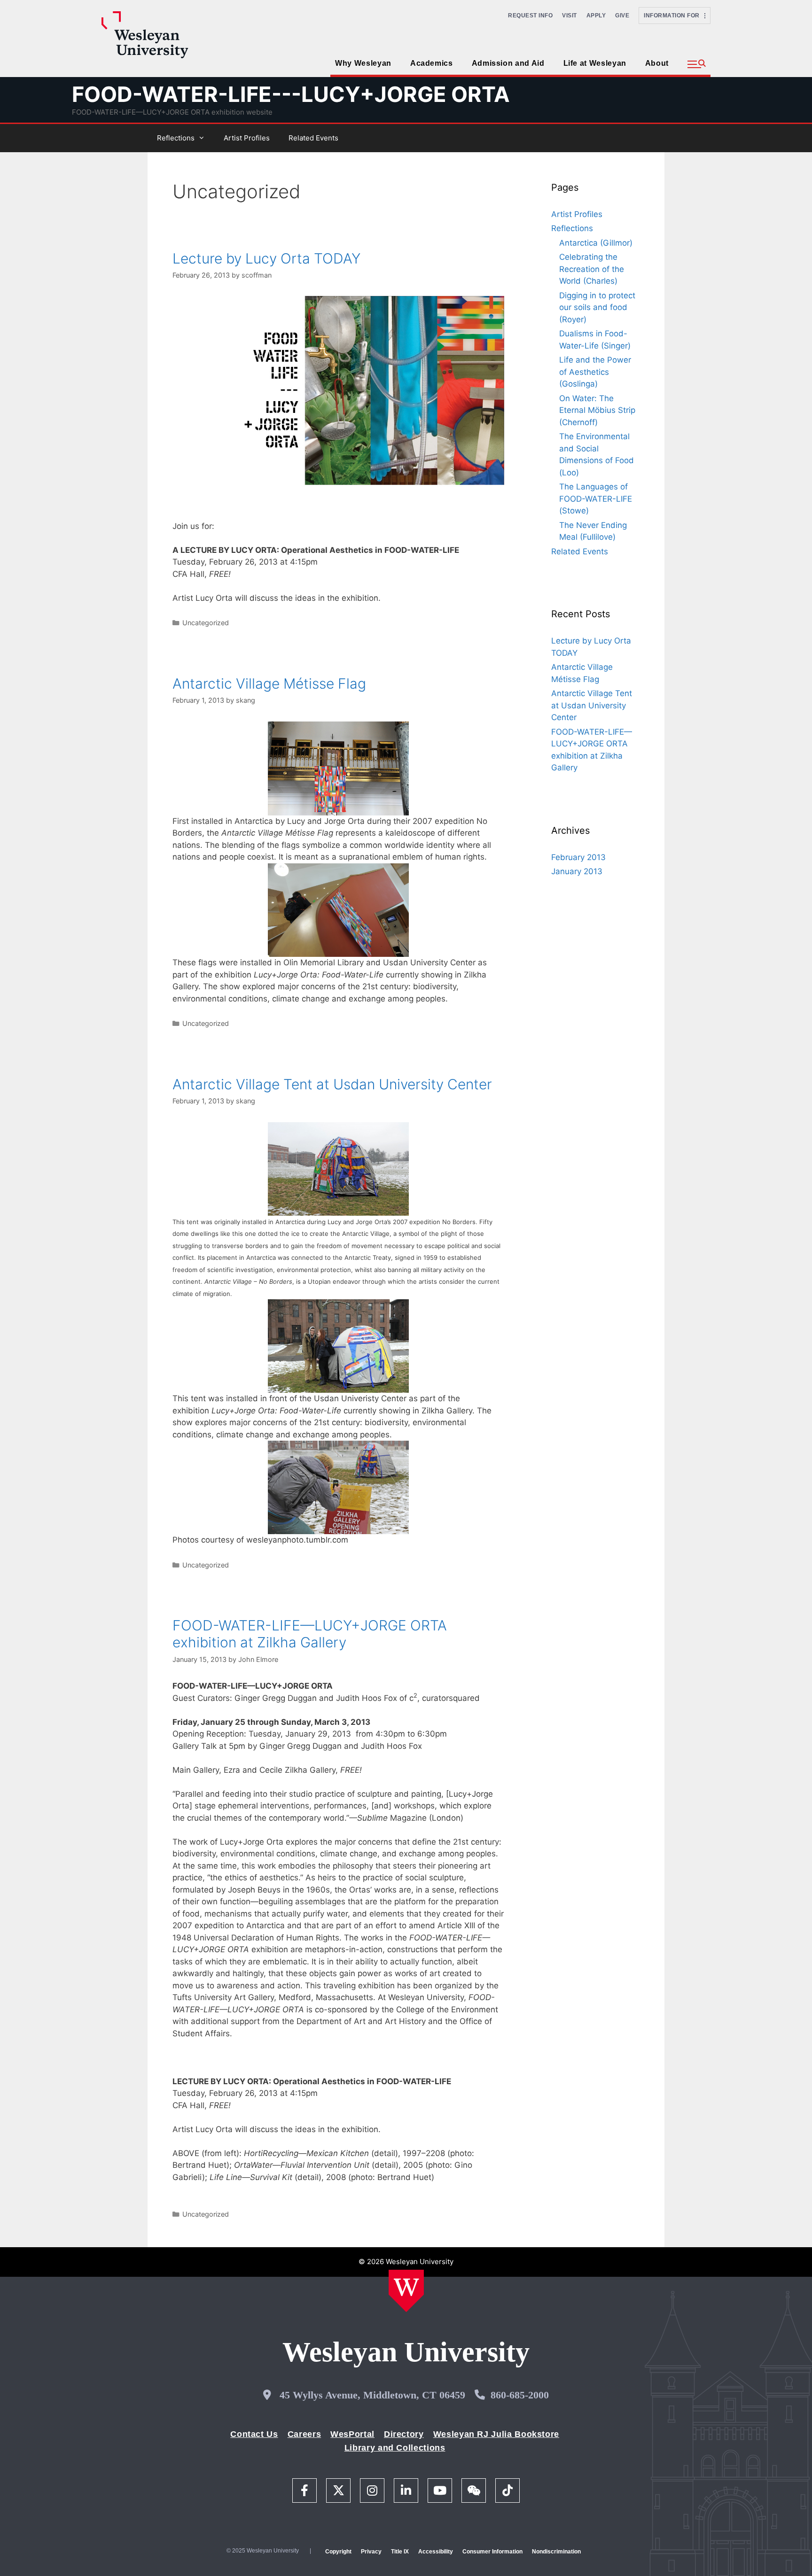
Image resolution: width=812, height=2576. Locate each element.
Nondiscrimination (556, 2552)
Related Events (313, 138)
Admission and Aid (508, 63)
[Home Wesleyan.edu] (406, 2291)
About (657, 63)
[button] (697, 64)
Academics (432, 63)
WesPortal (352, 2434)
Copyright (338, 2552)
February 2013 (578, 857)
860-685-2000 (520, 2395)
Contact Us (254, 2434)
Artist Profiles (247, 138)
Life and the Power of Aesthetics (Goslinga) (595, 372)
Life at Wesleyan (595, 63)
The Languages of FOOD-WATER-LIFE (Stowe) (596, 499)
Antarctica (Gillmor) (596, 243)
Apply (596, 16)
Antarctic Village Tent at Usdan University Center (332, 1084)
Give (622, 16)
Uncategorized (206, 623)
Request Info (530, 16)
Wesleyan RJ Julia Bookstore (496, 2434)
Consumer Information (492, 2552)
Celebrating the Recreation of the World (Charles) (592, 269)
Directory (404, 2434)
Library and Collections (395, 2448)
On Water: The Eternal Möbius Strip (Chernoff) (597, 410)
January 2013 (577, 871)
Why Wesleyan (363, 63)
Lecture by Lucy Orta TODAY (266, 258)
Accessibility (436, 2552)
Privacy (371, 2552)
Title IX (400, 2552)
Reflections (176, 138)
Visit (570, 16)
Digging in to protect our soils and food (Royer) (597, 307)
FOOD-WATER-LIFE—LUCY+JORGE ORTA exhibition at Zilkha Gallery (310, 1634)
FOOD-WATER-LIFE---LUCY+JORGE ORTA (291, 94)
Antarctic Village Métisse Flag (269, 683)
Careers (304, 2434)
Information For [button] (674, 16)
